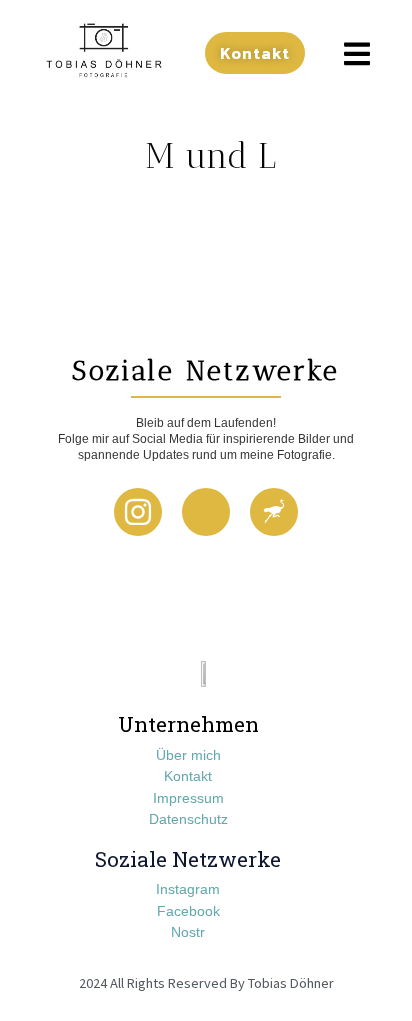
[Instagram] (138, 512)
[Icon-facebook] (206, 512)
